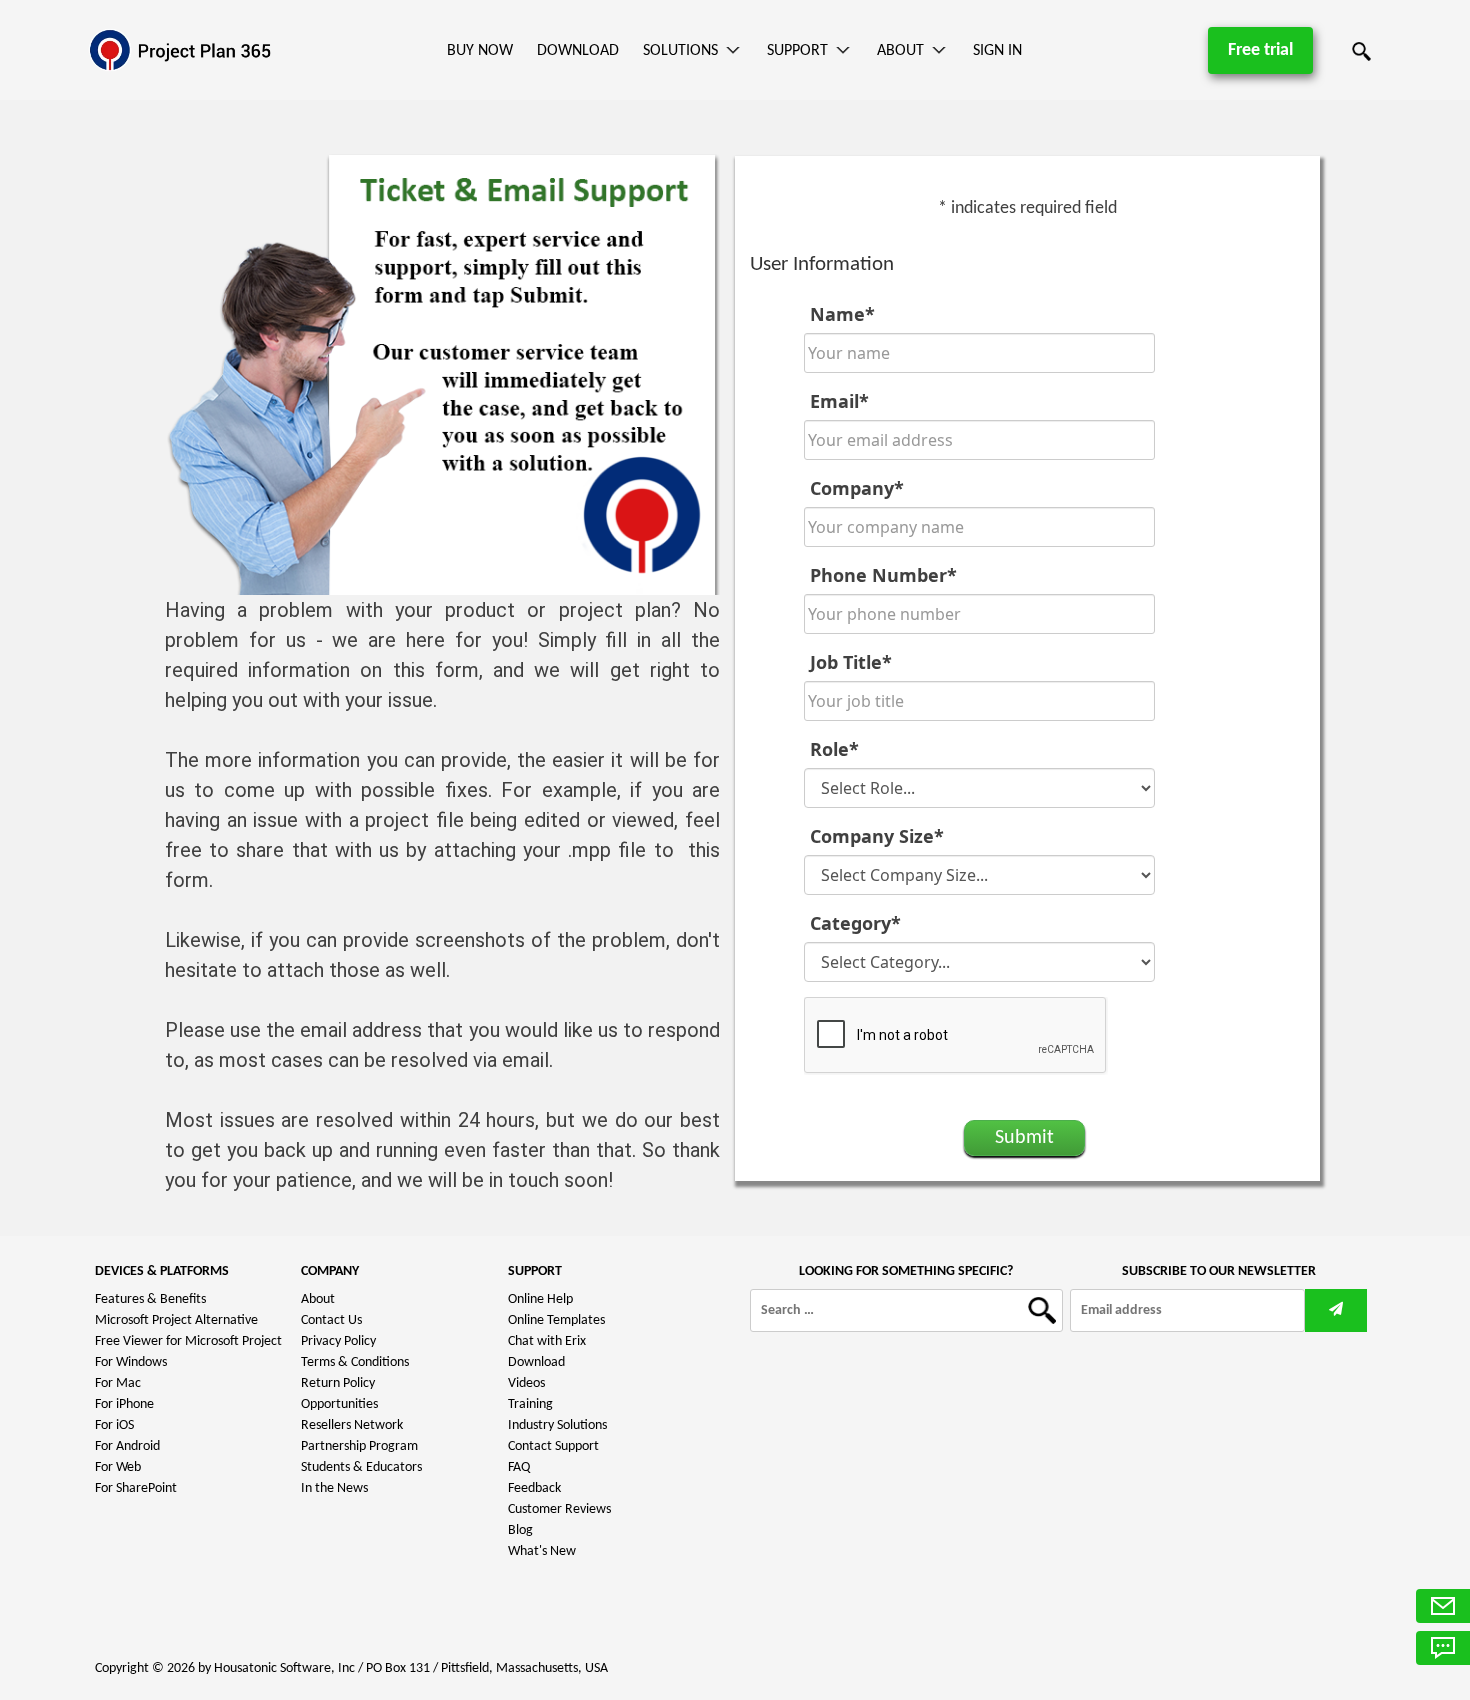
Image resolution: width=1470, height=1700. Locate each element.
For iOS (114, 1425)
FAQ (519, 1467)
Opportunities (339, 1404)
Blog (520, 1530)
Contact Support (553, 1446)
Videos (526, 1383)
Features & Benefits (150, 1299)
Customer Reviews (559, 1509)
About (900, 51)
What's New (542, 1551)
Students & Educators (361, 1467)
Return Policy (338, 1383)
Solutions (680, 51)
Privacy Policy (338, 1341)
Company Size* (877, 836)
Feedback (534, 1488)
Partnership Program (359, 1446)
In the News (334, 1488)
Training (530, 1404)
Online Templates (556, 1320)
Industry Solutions (557, 1425)
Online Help (540, 1299)
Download (578, 51)
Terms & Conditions (355, 1362)
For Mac (118, 1383)
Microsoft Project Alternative (176, 1320)
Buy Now (480, 51)
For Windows (131, 1362)
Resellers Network (352, 1425)
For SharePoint (136, 1488)
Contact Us (331, 1320)
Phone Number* (883, 575)
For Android (127, 1446)
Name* (842, 314)
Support (797, 51)
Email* (839, 401)
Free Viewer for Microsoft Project (188, 1341)
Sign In (997, 51)
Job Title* (851, 662)
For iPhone (124, 1404)
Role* (834, 749)
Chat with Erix (547, 1341)
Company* (857, 488)
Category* (855, 923)
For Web (118, 1467)
